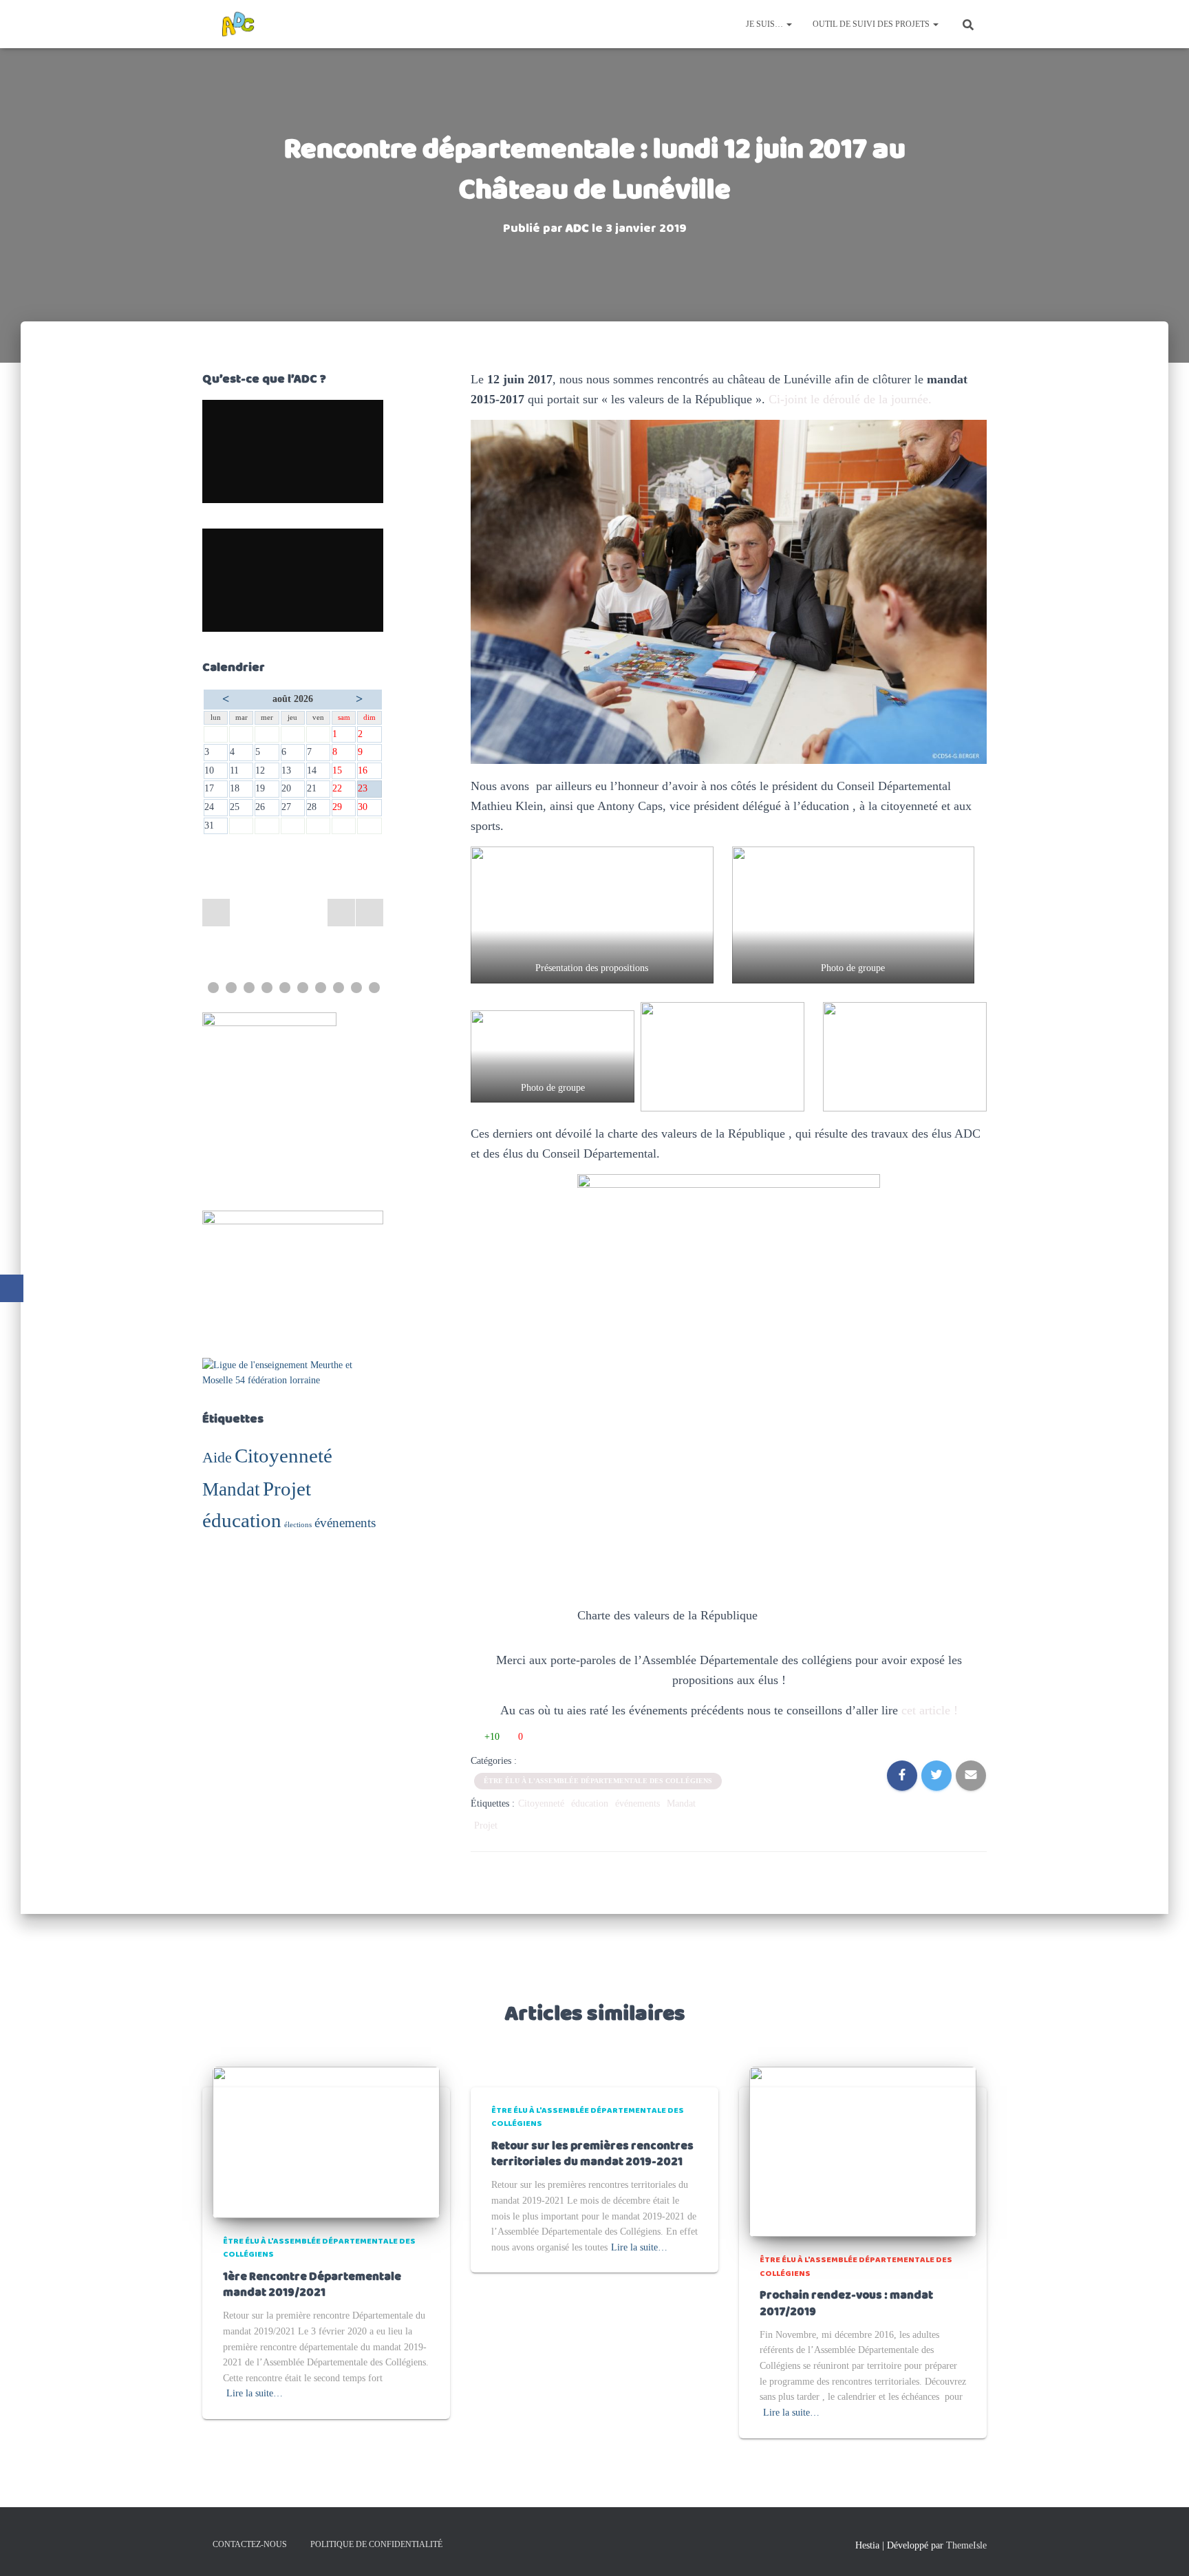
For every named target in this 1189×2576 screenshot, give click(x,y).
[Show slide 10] (374, 988)
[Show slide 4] (267, 988)
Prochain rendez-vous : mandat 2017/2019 (846, 2304)
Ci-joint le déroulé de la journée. (850, 399)
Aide (217, 1457)
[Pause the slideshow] (341, 913)
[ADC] (238, 24)
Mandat (231, 1489)
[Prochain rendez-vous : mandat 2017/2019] (863, 2151)
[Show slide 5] (285, 988)
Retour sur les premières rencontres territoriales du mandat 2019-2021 (592, 2154)
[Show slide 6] (303, 988)
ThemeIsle (966, 2545)
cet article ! (930, 1710)
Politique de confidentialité (376, 2544)
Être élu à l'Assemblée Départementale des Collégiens (598, 1781)
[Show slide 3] (249, 988)
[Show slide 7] (321, 988)
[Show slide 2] (231, 988)
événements (345, 1523)
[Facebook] (12, 1288)
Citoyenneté (283, 1456)
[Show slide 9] (356, 988)
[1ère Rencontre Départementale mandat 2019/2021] (326, 2141)
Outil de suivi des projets (872, 24)
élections (298, 1525)
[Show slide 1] (213, 988)
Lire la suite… (255, 2393)
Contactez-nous (250, 2544)
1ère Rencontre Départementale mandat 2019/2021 (312, 2285)
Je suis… (765, 24)
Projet (287, 1489)
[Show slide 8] (339, 988)
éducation (242, 1520)
